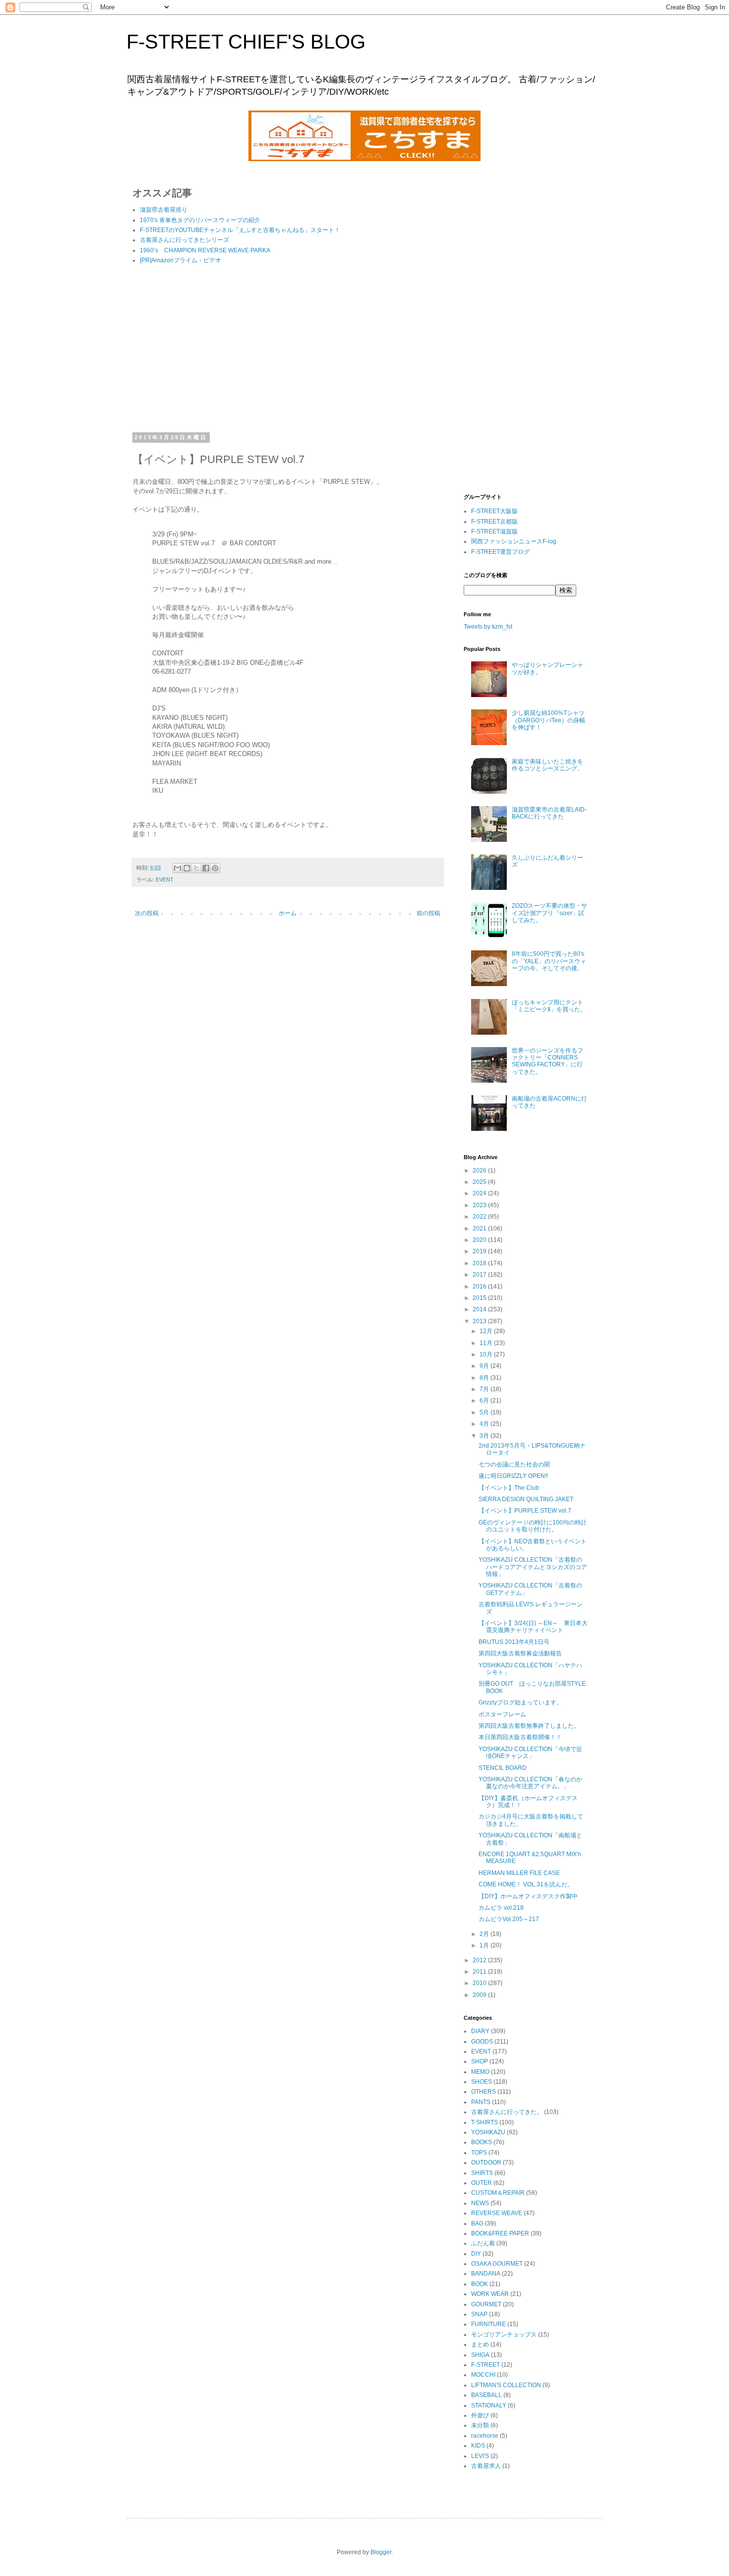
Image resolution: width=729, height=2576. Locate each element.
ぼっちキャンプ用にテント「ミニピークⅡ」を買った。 (549, 1006)
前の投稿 (428, 913)
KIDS (478, 2446)
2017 (480, 1275)
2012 (480, 1960)
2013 (480, 1321)
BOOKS (482, 2142)
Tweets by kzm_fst (488, 627)
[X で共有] (196, 868)
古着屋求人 (486, 2466)
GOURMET (486, 2304)
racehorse (485, 2436)
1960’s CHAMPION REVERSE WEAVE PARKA (205, 250)
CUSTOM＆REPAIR (498, 2193)
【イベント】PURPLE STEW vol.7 (525, 1511)
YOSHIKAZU (488, 2132)
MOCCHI (483, 2375)
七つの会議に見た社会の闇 (514, 1464)
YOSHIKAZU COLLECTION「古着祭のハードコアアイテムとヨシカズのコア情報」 (533, 1567)
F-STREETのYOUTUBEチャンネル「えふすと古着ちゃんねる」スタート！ (240, 230)
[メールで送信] (178, 868)
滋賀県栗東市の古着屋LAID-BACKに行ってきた (549, 813)
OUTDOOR (486, 2163)
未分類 (480, 2425)
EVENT (165, 879)
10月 (487, 1354)
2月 (485, 1934)
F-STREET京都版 (494, 522)
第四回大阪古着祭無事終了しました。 (529, 1726)
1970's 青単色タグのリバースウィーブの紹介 (200, 220)
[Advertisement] (288, 350)
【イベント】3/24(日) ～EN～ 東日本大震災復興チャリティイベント (533, 1627)
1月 (485, 1945)
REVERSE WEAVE (497, 2213)
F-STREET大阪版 (494, 511)
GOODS (482, 2042)
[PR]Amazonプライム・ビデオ (181, 260)
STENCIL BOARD (503, 1768)
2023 (480, 1205)
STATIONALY (489, 2405)
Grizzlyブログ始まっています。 (520, 1702)
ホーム (288, 913)
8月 (485, 1378)
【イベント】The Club (509, 1488)
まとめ (480, 2344)
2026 (480, 1171)
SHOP (480, 2061)
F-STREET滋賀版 (494, 531)
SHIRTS (482, 2173)
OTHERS (484, 2092)
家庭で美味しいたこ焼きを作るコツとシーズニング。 (547, 765)
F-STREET (486, 2365)
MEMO (480, 2072)
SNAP (479, 2314)
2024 (480, 1193)
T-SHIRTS (485, 2122)
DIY (476, 2254)
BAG (477, 2224)
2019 (480, 1251)
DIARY (480, 2031)
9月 (485, 1366)
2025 (480, 1182)
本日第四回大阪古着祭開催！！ (520, 1737)
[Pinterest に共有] (215, 868)
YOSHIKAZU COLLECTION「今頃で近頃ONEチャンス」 (530, 1753)
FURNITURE (488, 2324)
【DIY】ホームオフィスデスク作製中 (528, 1896)
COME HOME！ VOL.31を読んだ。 (526, 1884)
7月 (485, 1389)
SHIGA (480, 2355)
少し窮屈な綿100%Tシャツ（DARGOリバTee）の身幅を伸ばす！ (548, 720)
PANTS (481, 2102)
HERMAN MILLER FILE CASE (519, 1873)
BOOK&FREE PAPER (500, 2233)
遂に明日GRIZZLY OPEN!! (513, 1476)
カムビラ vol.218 (501, 1908)
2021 (480, 1229)
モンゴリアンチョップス (504, 2335)
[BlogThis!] (187, 868)
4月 (485, 1424)
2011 (480, 1972)
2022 (480, 1217)
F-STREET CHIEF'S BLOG (246, 42)
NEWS (480, 2203)
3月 (485, 1436)
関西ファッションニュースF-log (514, 541)
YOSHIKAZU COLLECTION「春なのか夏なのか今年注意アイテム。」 (530, 1783)
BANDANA (486, 2274)
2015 (480, 1298)
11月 (487, 1343)
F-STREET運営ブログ (500, 552)
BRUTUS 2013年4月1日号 (514, 1642)
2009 (480, 1995)
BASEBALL (486, 2395)
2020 (480, 1240)
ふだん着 (483, 2243)
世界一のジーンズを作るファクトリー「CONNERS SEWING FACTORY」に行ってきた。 (547, 1061)
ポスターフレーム (502, 1714)
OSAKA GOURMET (497, 2264)
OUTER (482, 2183)
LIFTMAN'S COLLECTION (506, 2385)
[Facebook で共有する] (206, 868)
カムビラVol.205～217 (509, 1919)
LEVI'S (480, 2456)
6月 (485, 1401)
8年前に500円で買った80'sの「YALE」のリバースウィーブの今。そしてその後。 (549, 961)
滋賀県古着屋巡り (164, 210)
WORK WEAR (490, 2294)
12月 (487, 1331)
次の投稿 (147, 913)
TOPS (479, 2153)
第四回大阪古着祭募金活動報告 (520, 1653)
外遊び (480, 2415)
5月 (485, 1412)
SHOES (482, 2082)
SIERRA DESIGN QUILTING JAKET (526, 1499)
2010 (480, 1983)
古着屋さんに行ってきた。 (507, 2112)
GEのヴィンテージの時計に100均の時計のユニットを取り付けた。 (533, 1526)
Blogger (381, 2552)
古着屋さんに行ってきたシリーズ (184, 240)
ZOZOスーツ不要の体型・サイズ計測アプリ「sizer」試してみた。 (549, 913)
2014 (480, 1309)
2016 (480, 1287)
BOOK (480, 2284)
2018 (480, 1263)
